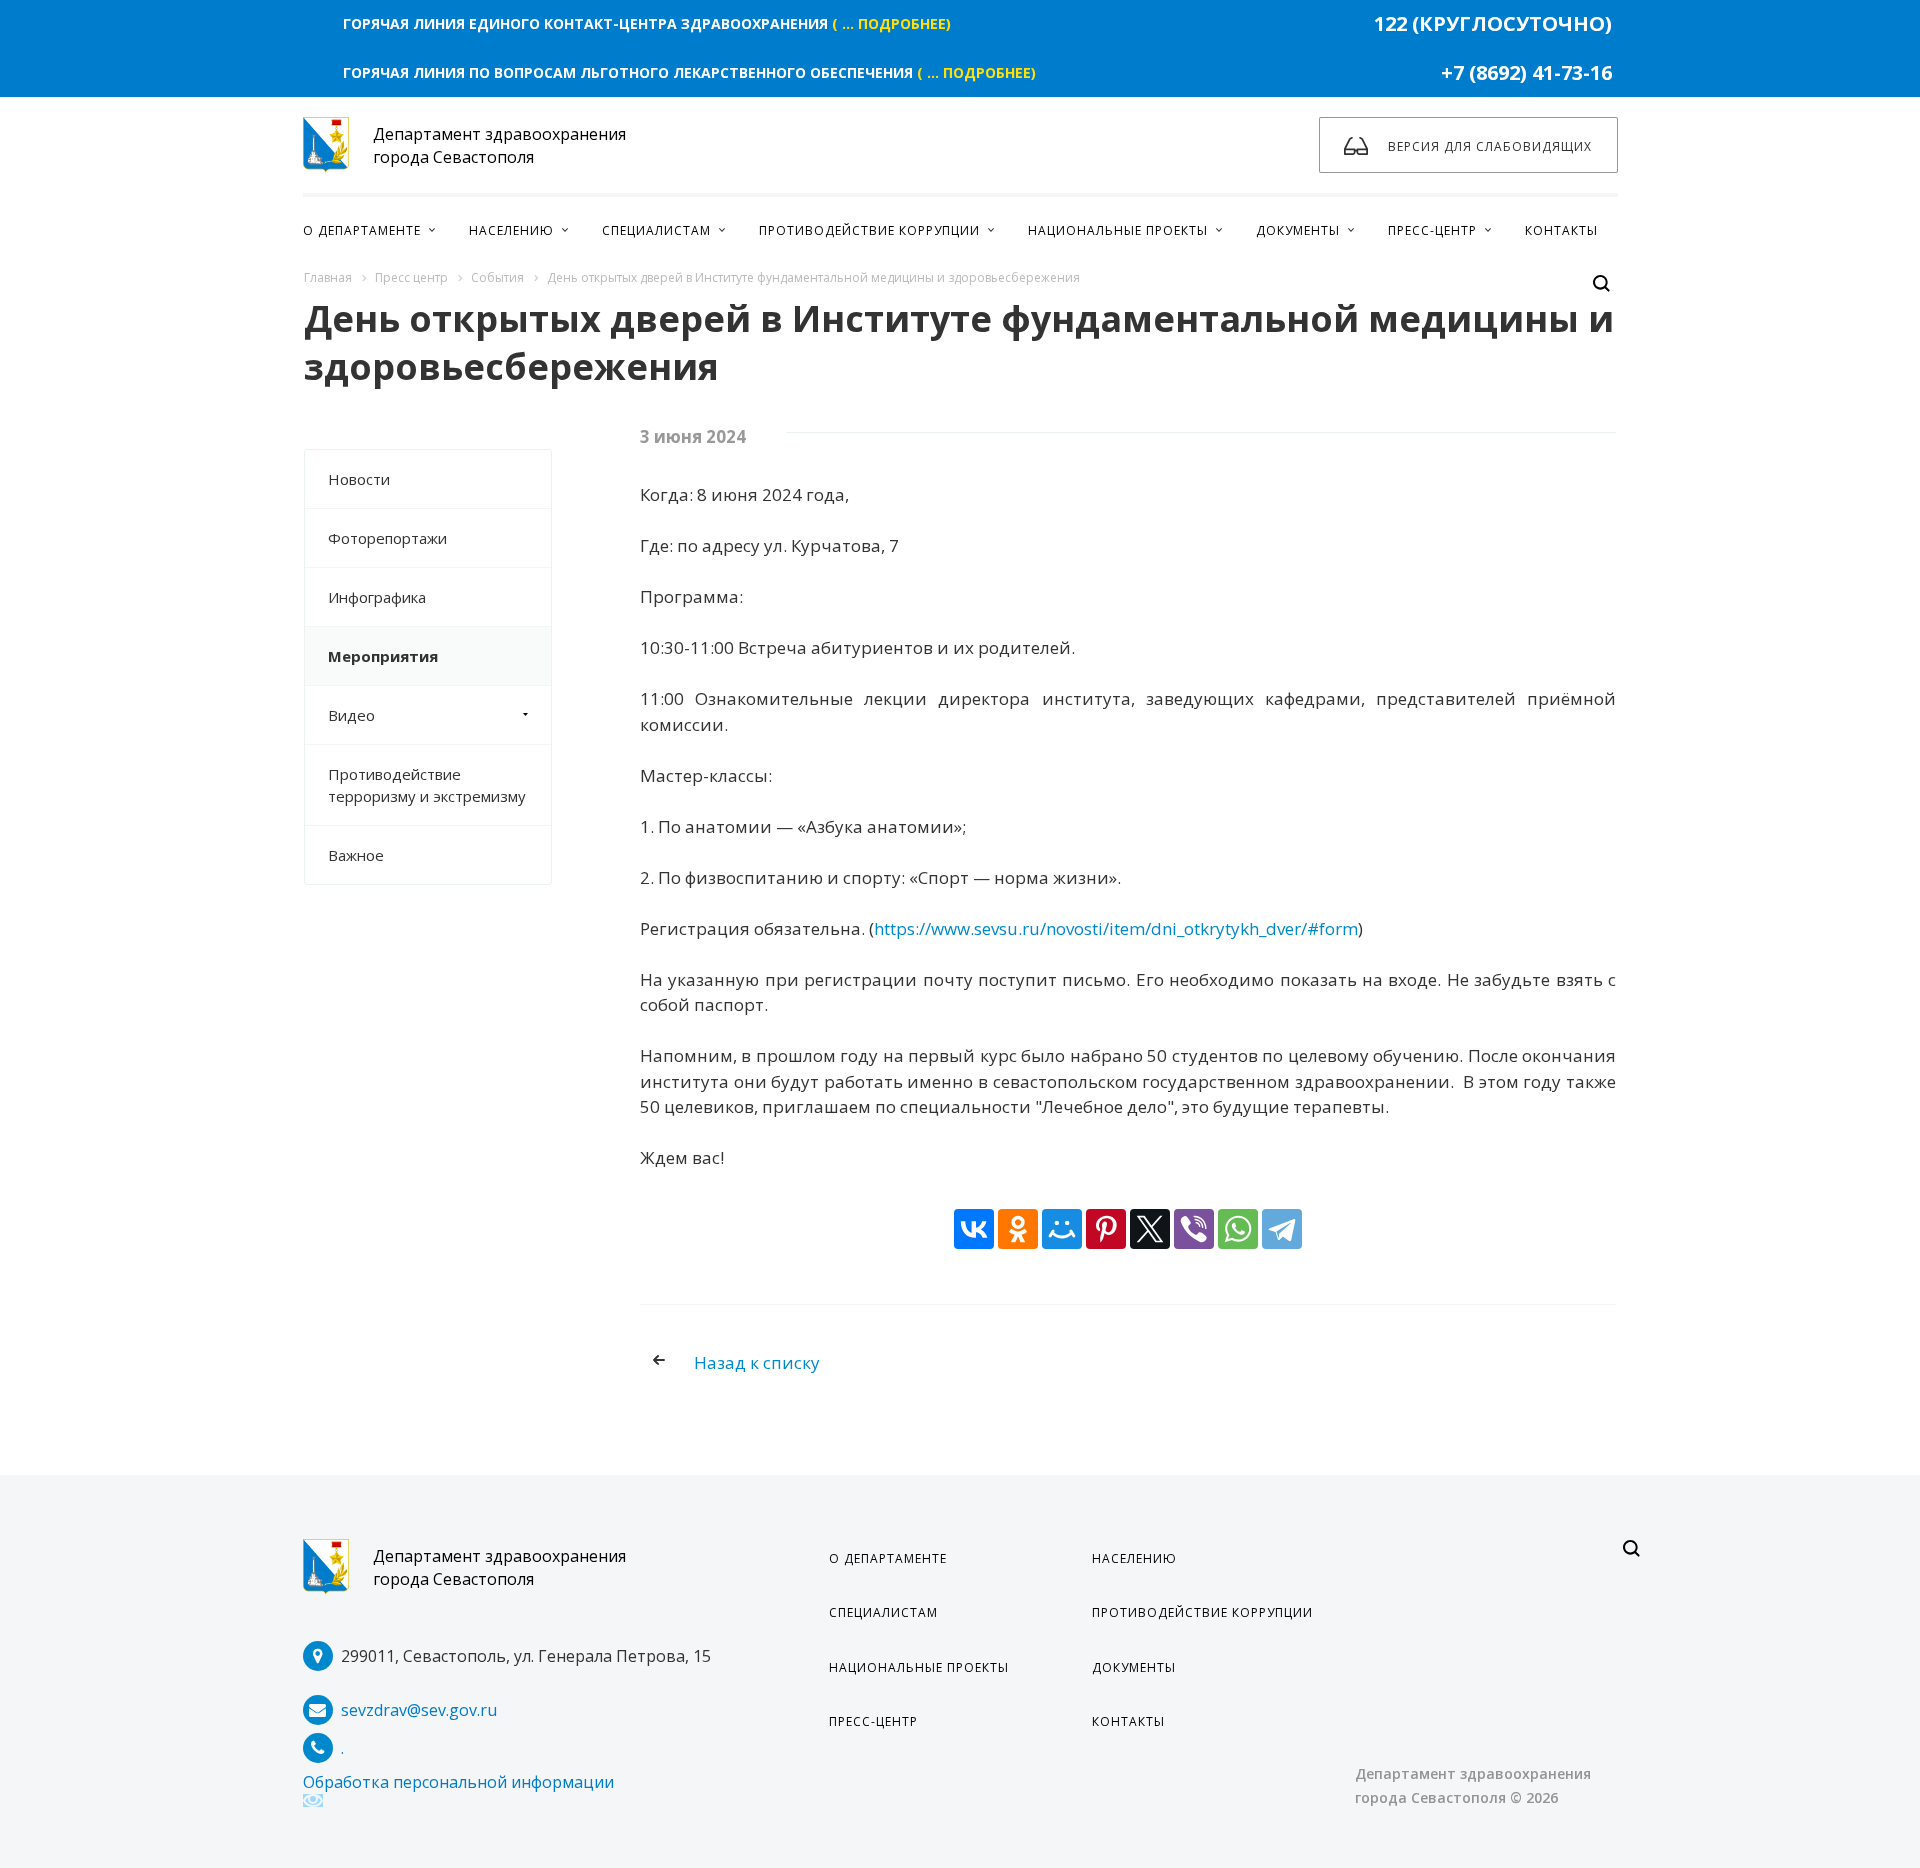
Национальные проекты (919, 1667)
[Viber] (1194, 1229)
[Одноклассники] (1018, 1229)
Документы (1134, 1667)
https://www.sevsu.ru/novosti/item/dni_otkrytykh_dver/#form (1116, 928)
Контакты (1128, 1721)
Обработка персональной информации (458, 1782)
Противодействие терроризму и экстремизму (427, 785)
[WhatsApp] (1238, 1229)
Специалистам (883, 1612)
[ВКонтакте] (974, 1229)
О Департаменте (888, 1558)
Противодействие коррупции (1202, 1612)
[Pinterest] (1106, 1229)
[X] (1150, 1229)
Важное (356, 855)
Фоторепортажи (387, 538)
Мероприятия (383, 656)
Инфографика (377, 597)
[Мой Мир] (1062, 1229)
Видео (351, 715)
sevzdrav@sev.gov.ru (419, 1710)
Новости (359, 479)
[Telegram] (1282, 1229)
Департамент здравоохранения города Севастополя (499, 1567)
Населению (1134, 1558)
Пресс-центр (873, 1721)
